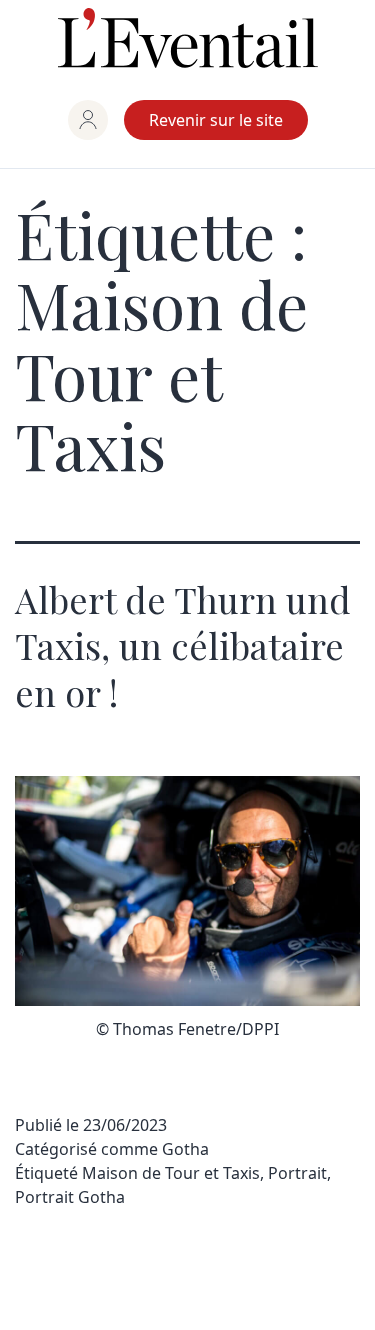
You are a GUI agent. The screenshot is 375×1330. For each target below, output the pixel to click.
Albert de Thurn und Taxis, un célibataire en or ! (183, 646)
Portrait (297, 1173)
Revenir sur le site (216, 120)
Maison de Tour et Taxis (171, 1173)
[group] (88, 120)
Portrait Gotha (70, 1197)
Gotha (185, 1149)
